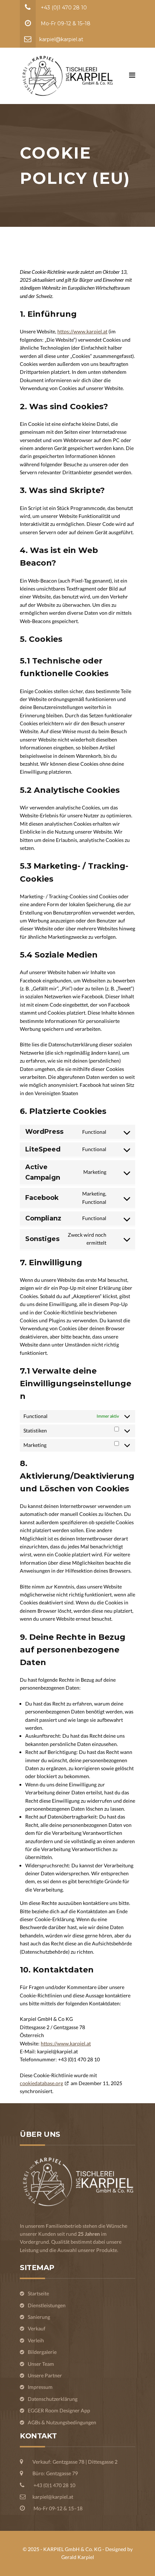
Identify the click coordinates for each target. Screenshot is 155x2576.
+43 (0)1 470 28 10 (63, 8)
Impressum (40, 2387)
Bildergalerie (42, 2352)
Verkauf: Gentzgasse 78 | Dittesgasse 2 (75, 2462)
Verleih (36, 2340)
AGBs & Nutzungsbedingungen (62, 2422)
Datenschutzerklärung (53, 2399)
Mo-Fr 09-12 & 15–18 (65, 23)
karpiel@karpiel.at (61, 39)
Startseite (38, 2293)
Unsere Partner (45, 2375)
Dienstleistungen (47, 2305)
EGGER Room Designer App (59, 2410)
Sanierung (39, 2317)
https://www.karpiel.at (82, 331)
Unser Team (41, 2364)
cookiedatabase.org (41, 2083)
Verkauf (37, 2328)
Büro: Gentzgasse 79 (55, 2473)
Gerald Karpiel (78, 2557)
